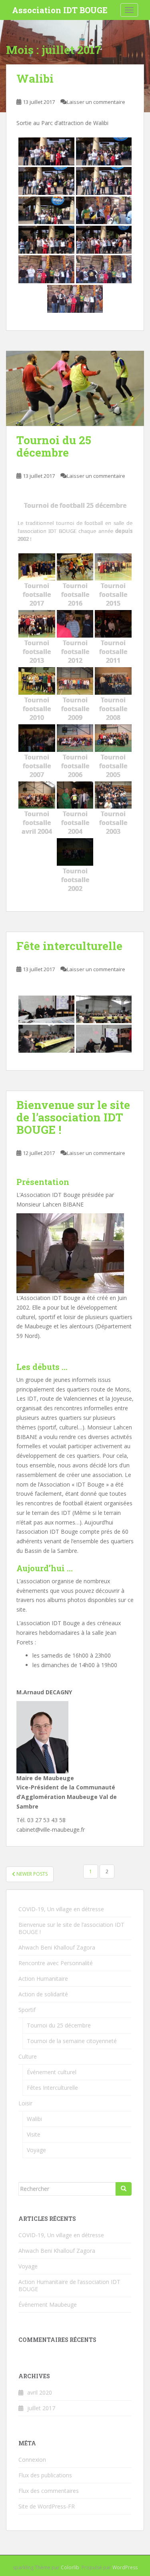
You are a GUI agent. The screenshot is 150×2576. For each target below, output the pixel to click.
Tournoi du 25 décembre (54, 446)
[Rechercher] (124, 2189)
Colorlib (70, 2567)
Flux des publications (45, 2475)
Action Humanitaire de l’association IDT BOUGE (69, 2285)
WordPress (125, 2567)
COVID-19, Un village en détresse (61, 1909)
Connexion (32, 2460)
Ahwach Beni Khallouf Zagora (57, 1947)
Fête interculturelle (69, 946)
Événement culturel (52, 2072)
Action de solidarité (43, 1994)
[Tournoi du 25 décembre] (75, 389)
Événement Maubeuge (48, 2305)
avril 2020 (40, 2392)
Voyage (36, 2150)
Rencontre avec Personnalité (56, 1963)
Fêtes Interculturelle (52, 2088)
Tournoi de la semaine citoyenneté (72, 2041)
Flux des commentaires (49, 2491)
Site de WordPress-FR (47, 2506)
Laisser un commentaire (96, 102)
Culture (28, 2056)
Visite (34, 2134)
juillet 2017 (41, 2408)
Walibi (35, 79)
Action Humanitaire (43, 1979)
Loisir (25, 2103)
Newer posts (31, 1874)
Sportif (27, 2010)
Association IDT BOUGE (60, 10)
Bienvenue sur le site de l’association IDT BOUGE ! (73, 1117)
